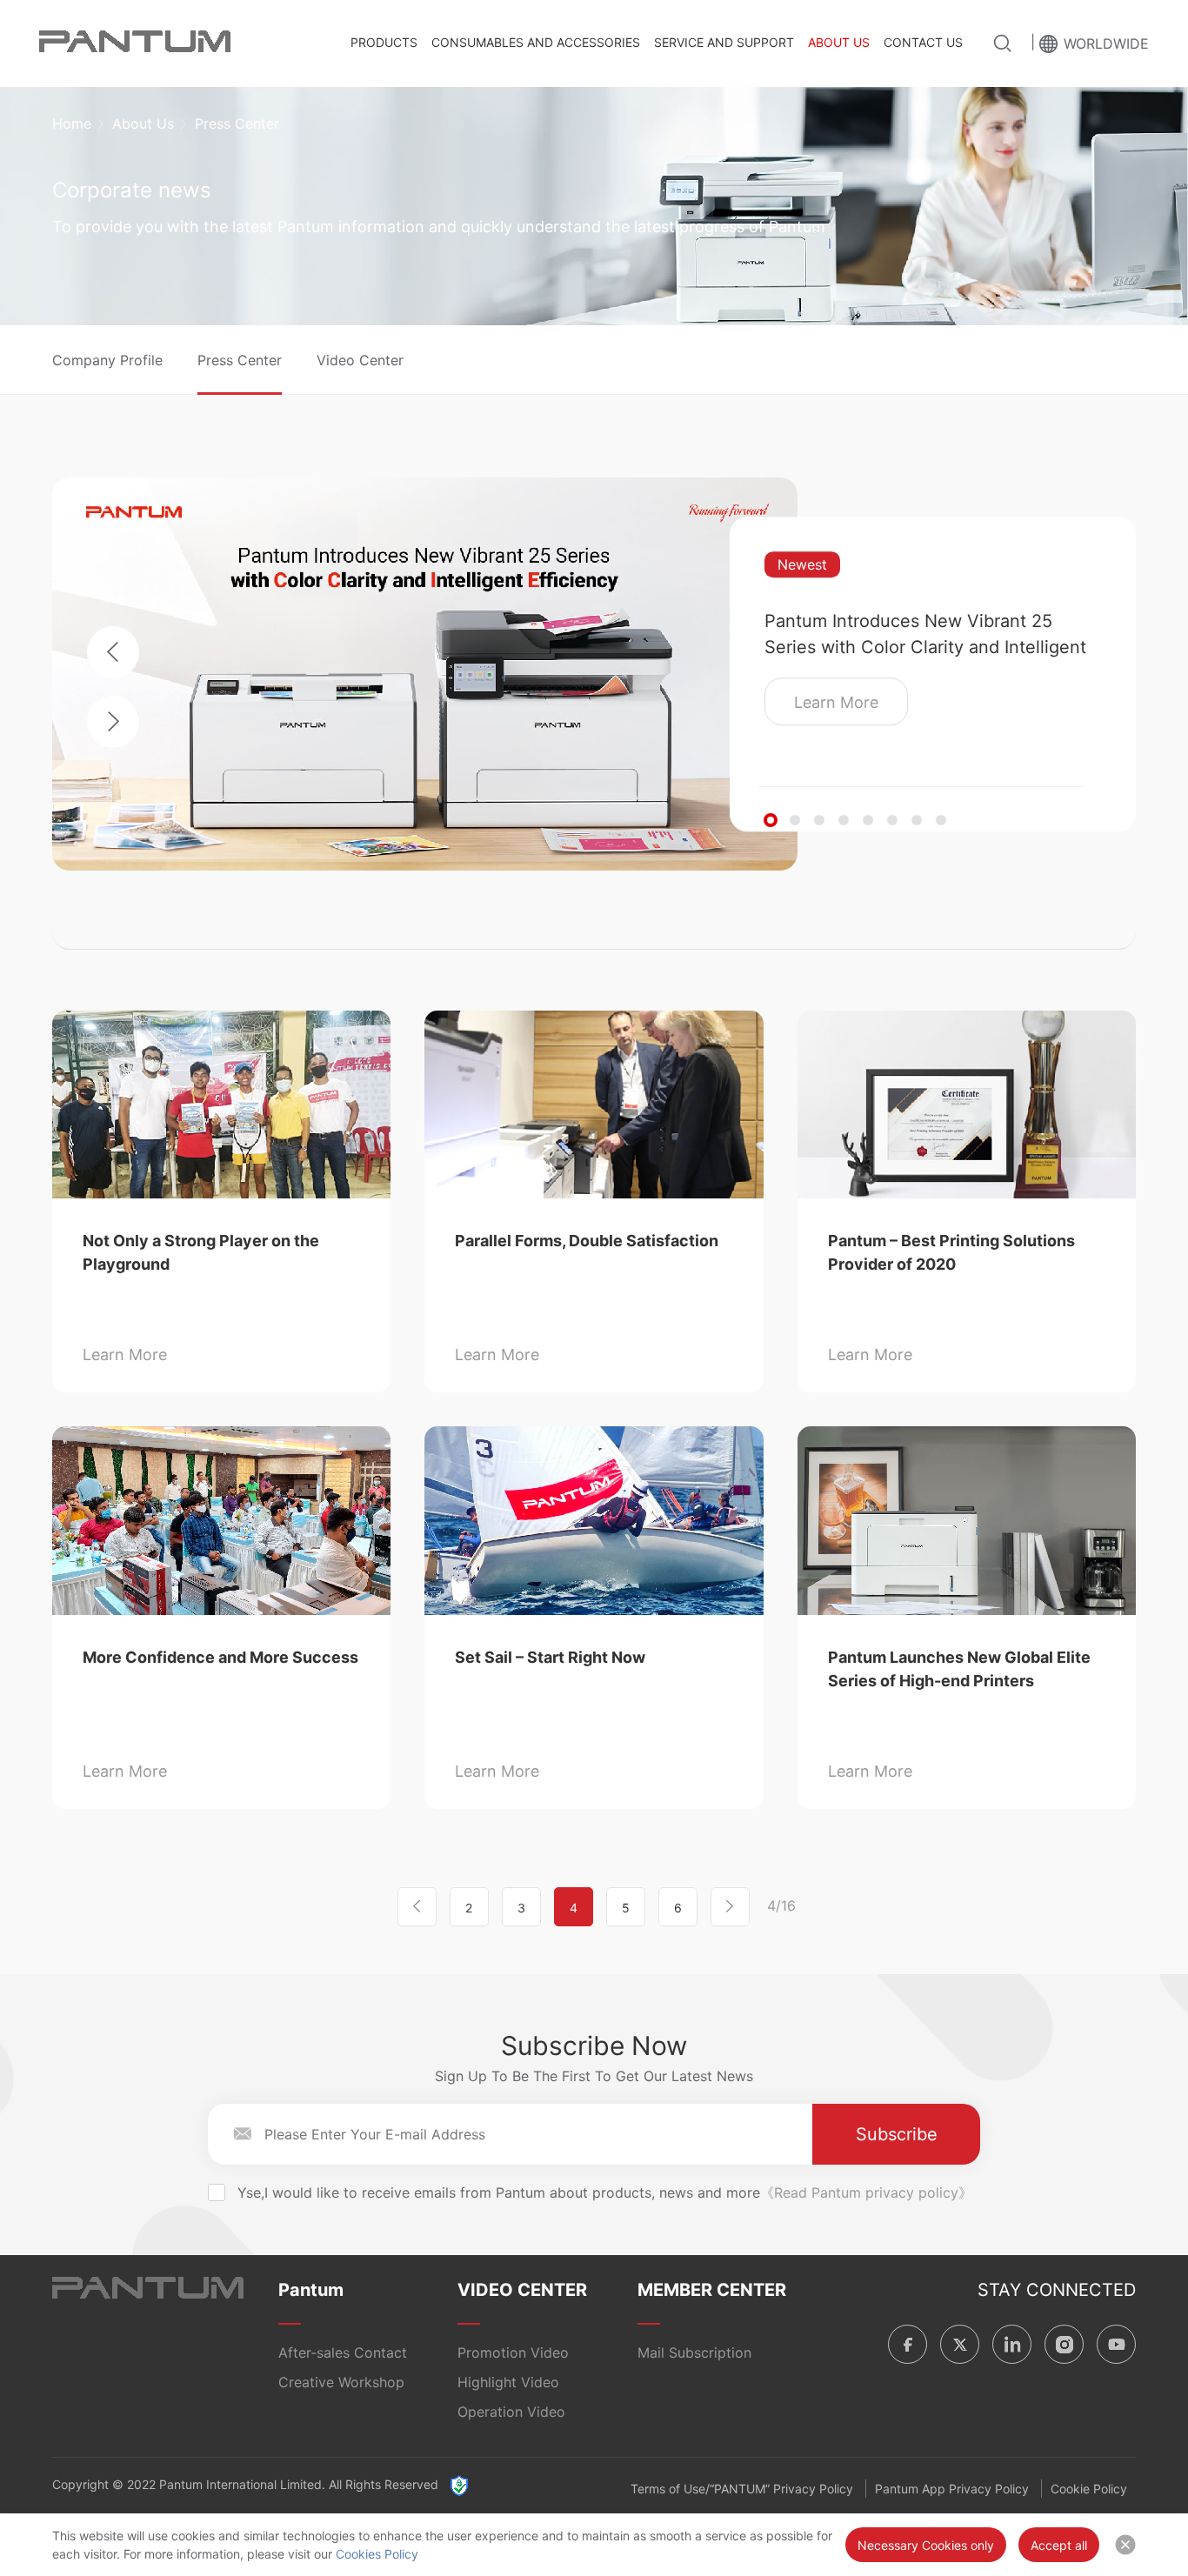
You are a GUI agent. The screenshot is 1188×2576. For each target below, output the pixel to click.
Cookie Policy (1089, 2489)
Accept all (1059, 2545)
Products (384, 42)
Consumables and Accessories (536, 42)
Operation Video (511, 2412)
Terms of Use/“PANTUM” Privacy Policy (742, 2489)
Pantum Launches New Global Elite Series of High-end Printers (959, 1669)
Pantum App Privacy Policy (952, 2489)
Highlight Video (508, 2382)
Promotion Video (513, 2352)
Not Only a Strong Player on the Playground (201, 1252)
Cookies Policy (377, 2554)
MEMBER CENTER (712, 2290)
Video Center (360, 360)
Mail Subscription (694, 2352)
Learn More (836, 702)
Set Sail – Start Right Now (550, 1657)
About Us (839, 42)
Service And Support (724, 42)
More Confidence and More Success (220, 1657)
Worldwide (1106, 43)
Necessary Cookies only (926, 2545)
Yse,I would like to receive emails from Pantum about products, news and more (605, 2192)
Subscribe (897, 2134)
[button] (771, 820)
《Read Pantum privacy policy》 (866, 2192)
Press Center (240, 360)
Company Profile (107, 360)
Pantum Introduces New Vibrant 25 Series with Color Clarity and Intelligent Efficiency (925, 635)
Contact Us (923, 42)
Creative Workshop (341, 2382)
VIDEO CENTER (522, 2290)
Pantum (311, 2290)
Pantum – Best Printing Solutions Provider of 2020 (951, 1252)
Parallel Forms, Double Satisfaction (587, 1241)
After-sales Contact (343, 2352)
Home (72, 123)
